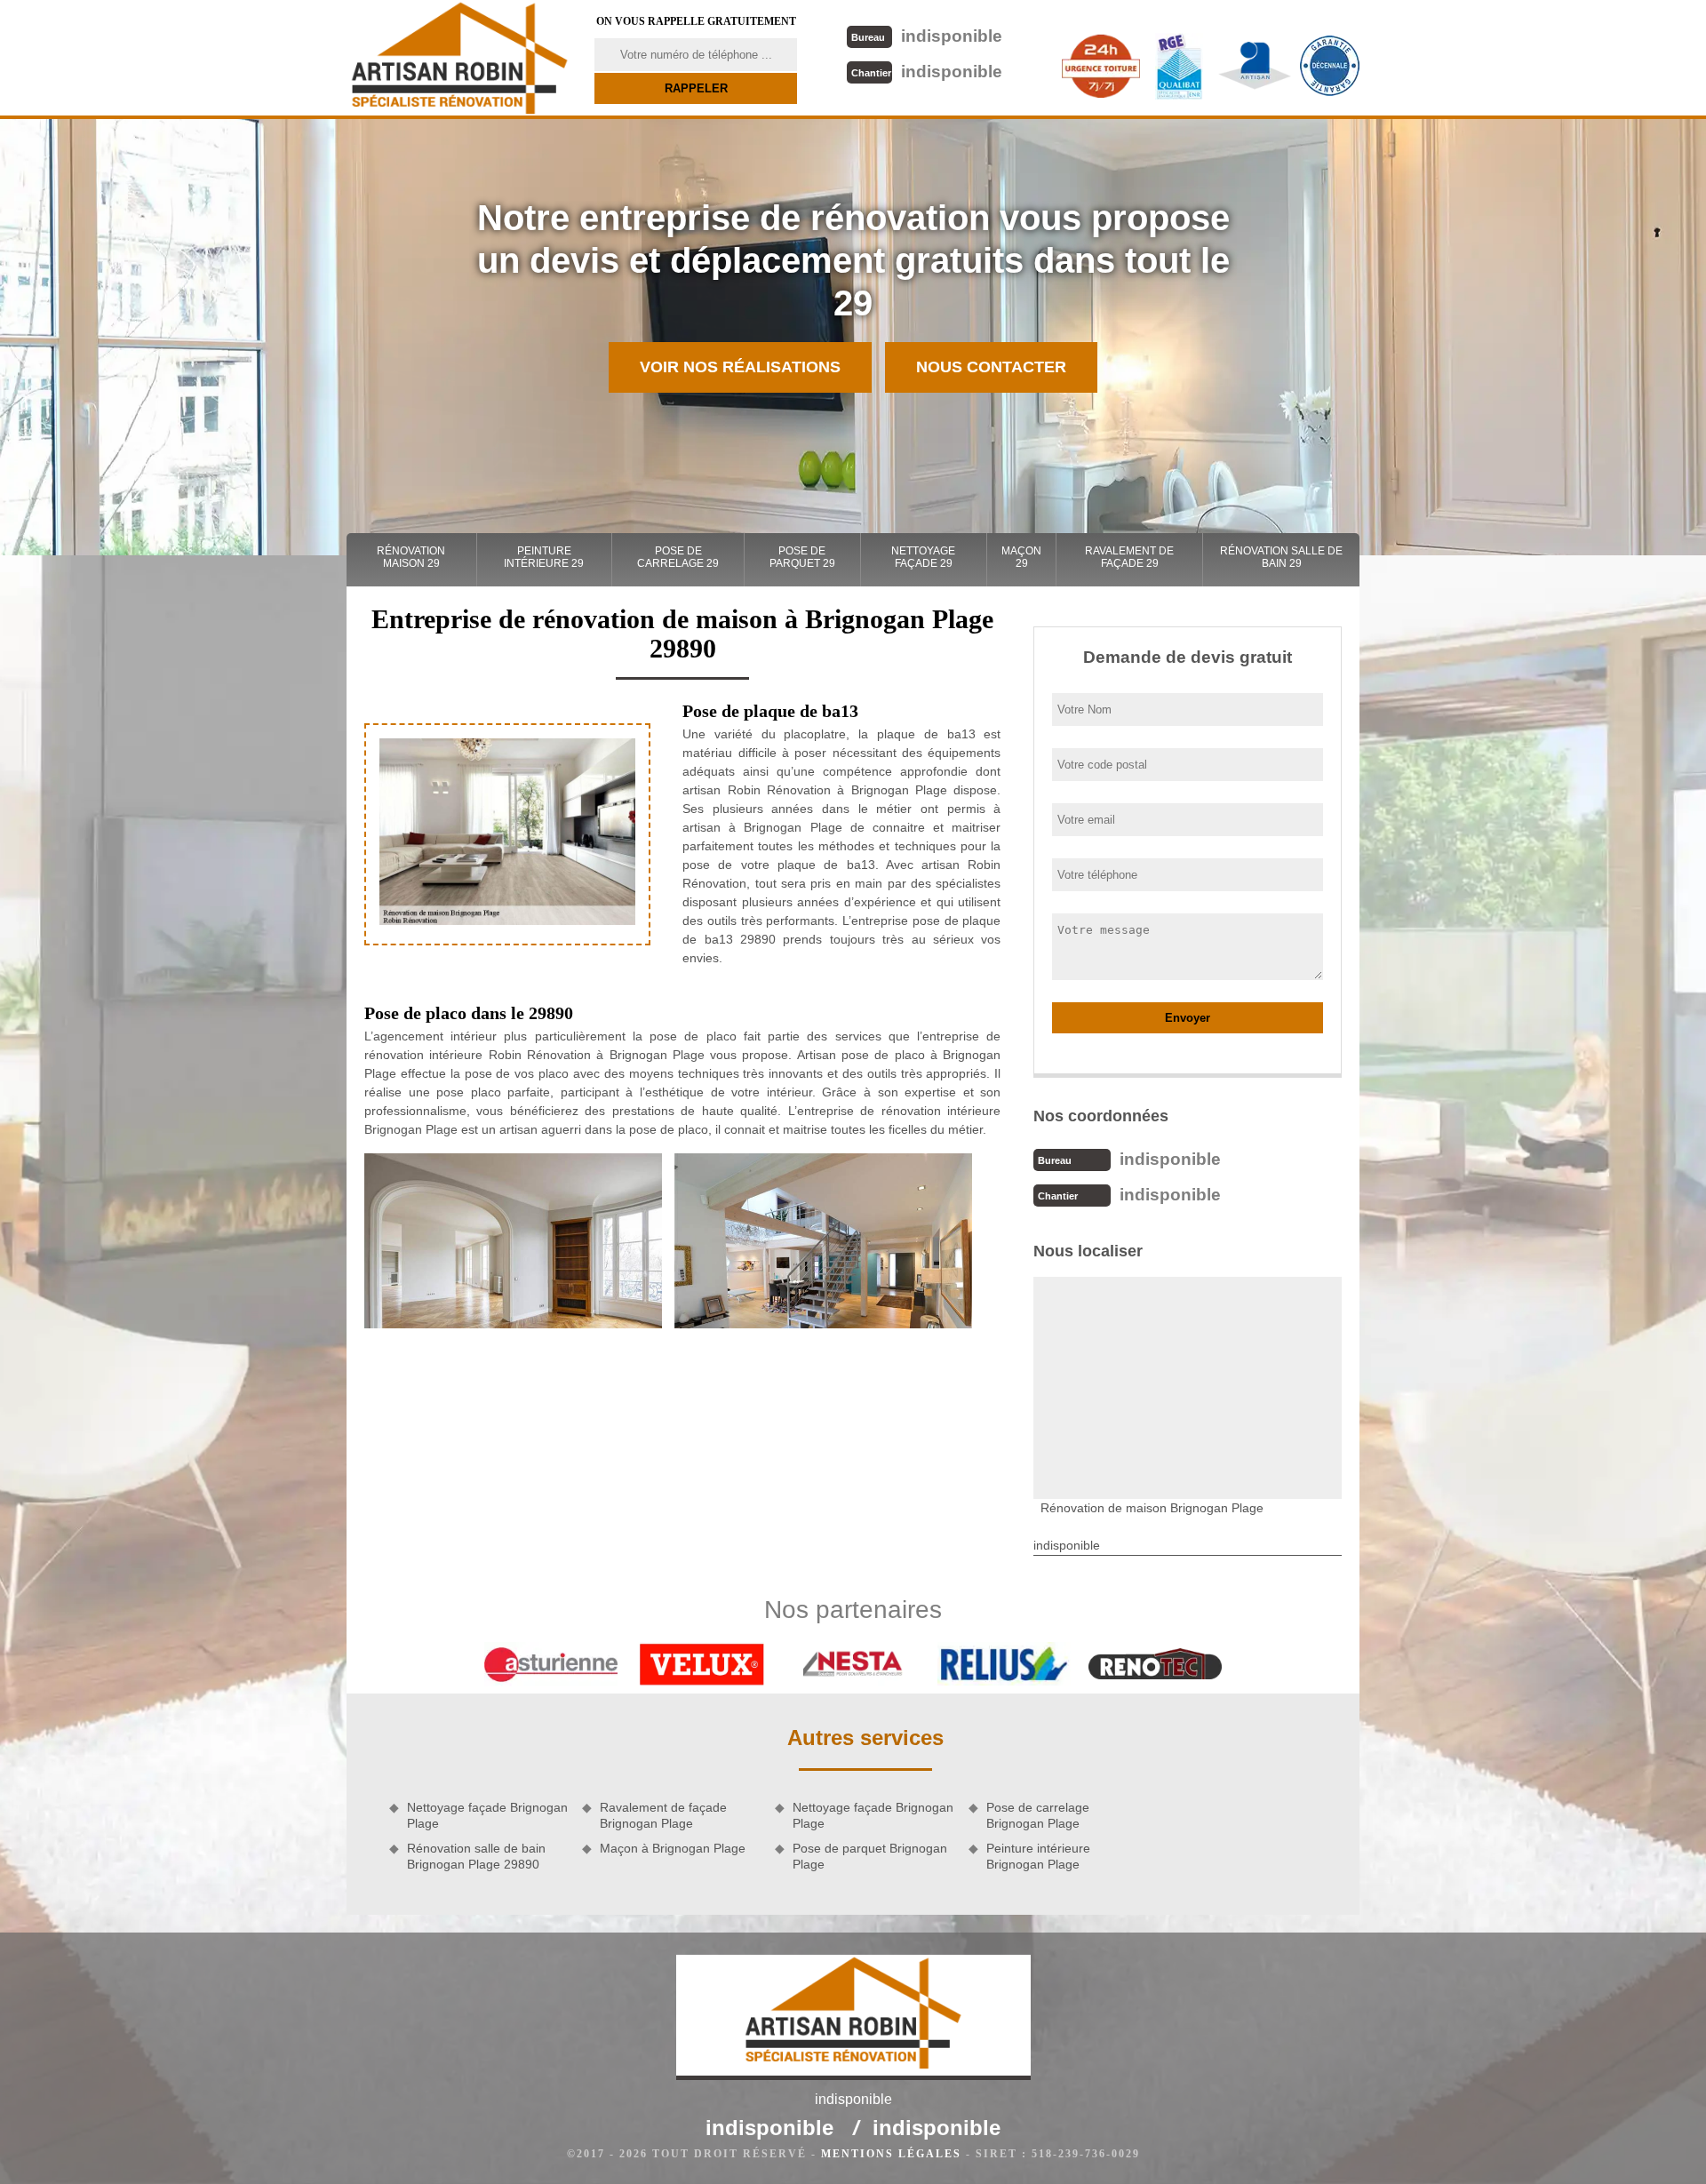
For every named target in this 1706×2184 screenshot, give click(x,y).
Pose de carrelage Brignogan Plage (1038, 1815)
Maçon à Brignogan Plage (673, 1848)
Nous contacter (991, 367)
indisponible (927, 36)
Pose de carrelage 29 (678, 557)
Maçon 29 (1021, 557)
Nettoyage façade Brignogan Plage (487, 1815)
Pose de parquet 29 (802, 557)
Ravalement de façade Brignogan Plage (663, 1815)
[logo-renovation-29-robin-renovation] (459, 58)
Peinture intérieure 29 (544, 557)
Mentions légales (891, 2154)
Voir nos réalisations (740, 367)
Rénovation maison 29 (411, 557)
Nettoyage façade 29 (923, 557)
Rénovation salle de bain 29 (1281, 557)
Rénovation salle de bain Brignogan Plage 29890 (476, 1856)
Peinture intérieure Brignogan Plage (1038, 1856)
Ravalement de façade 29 (1129, 557)
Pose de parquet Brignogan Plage (870, 1856)
